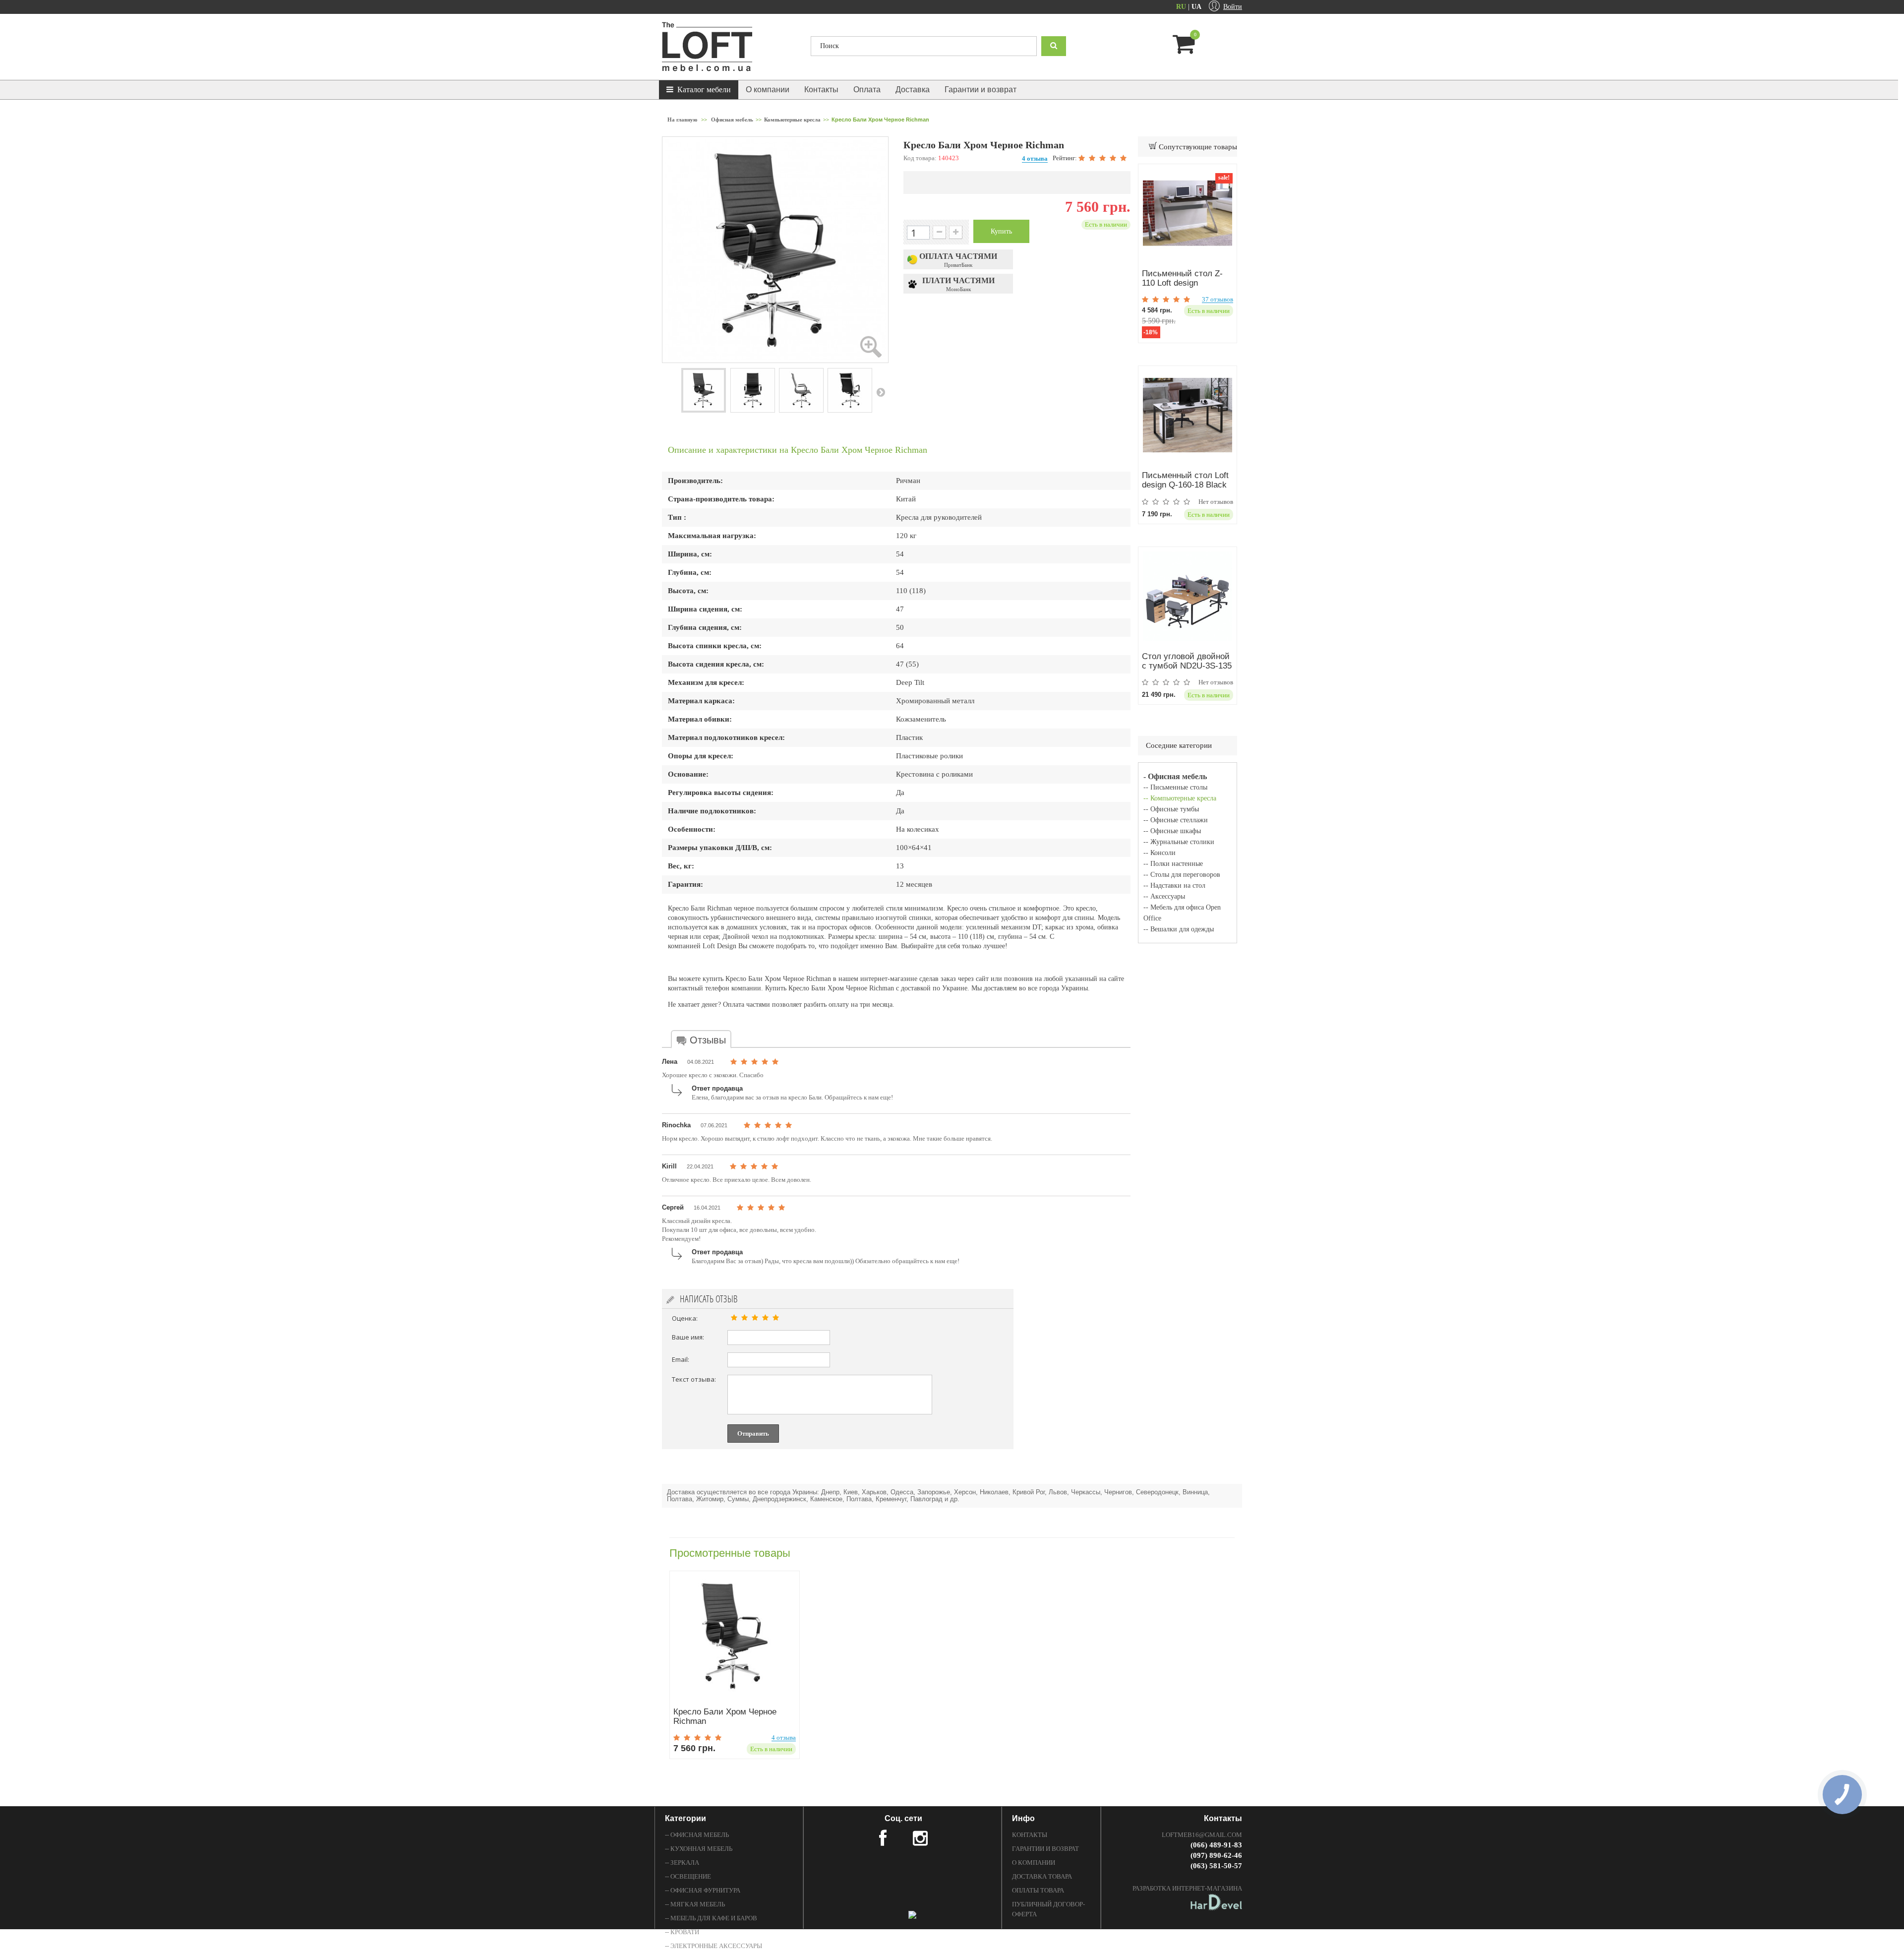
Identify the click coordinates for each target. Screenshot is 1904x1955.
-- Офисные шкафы (1172, 831)
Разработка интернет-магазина (1187, 1888)
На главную (682, 120)
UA (1196, 7)
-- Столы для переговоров (1182, 875)
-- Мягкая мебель (695, 1904)
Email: (681, 1359)
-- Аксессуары (1164, 896)
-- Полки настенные (1173, 864)
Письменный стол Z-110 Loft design (1182, 278)
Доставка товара (1042, 1876)
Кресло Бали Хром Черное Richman (725, 1716)
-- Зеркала (682, 1863)
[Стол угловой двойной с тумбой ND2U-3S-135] (1188, 596)
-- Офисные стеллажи (1176, 820)
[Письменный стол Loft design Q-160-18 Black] (1188, 415)
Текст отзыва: (694, 1379)
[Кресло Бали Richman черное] (704, 390)
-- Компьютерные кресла (1180, 798)
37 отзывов (1218, 300)
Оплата (867, 90)
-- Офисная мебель (697, 1835)
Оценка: (685, 1318)
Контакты (821, 90)
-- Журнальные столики (1179, 842)
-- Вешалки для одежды (1179, 929)
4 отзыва (1035, 158)
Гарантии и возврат (981, 90)
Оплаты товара (1038, 1890)
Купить (1001, 231)
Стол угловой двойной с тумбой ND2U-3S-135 (1187, 661)
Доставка (913, 90)
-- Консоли (1160, 853)
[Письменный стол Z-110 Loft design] (1188, 213)
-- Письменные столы (1175, 787)
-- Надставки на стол (1174, 886)
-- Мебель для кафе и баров (711, 1918)
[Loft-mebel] (729, 47)
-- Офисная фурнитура (703, 1890)
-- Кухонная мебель (699, 1849)
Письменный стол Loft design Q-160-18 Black (1185, 480)
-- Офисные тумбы (1171, 809)
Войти (1233, 7)
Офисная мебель (732, 120)
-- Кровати (682, 1932)
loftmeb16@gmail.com (1202, 1835)
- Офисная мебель (1175, 776)
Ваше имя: (688, 1337)
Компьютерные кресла (792, 120)
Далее (881, 392)
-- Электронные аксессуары (714, 1946)
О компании (768, 90)
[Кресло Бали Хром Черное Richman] (735, 1636)
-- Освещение (688, 1876)
